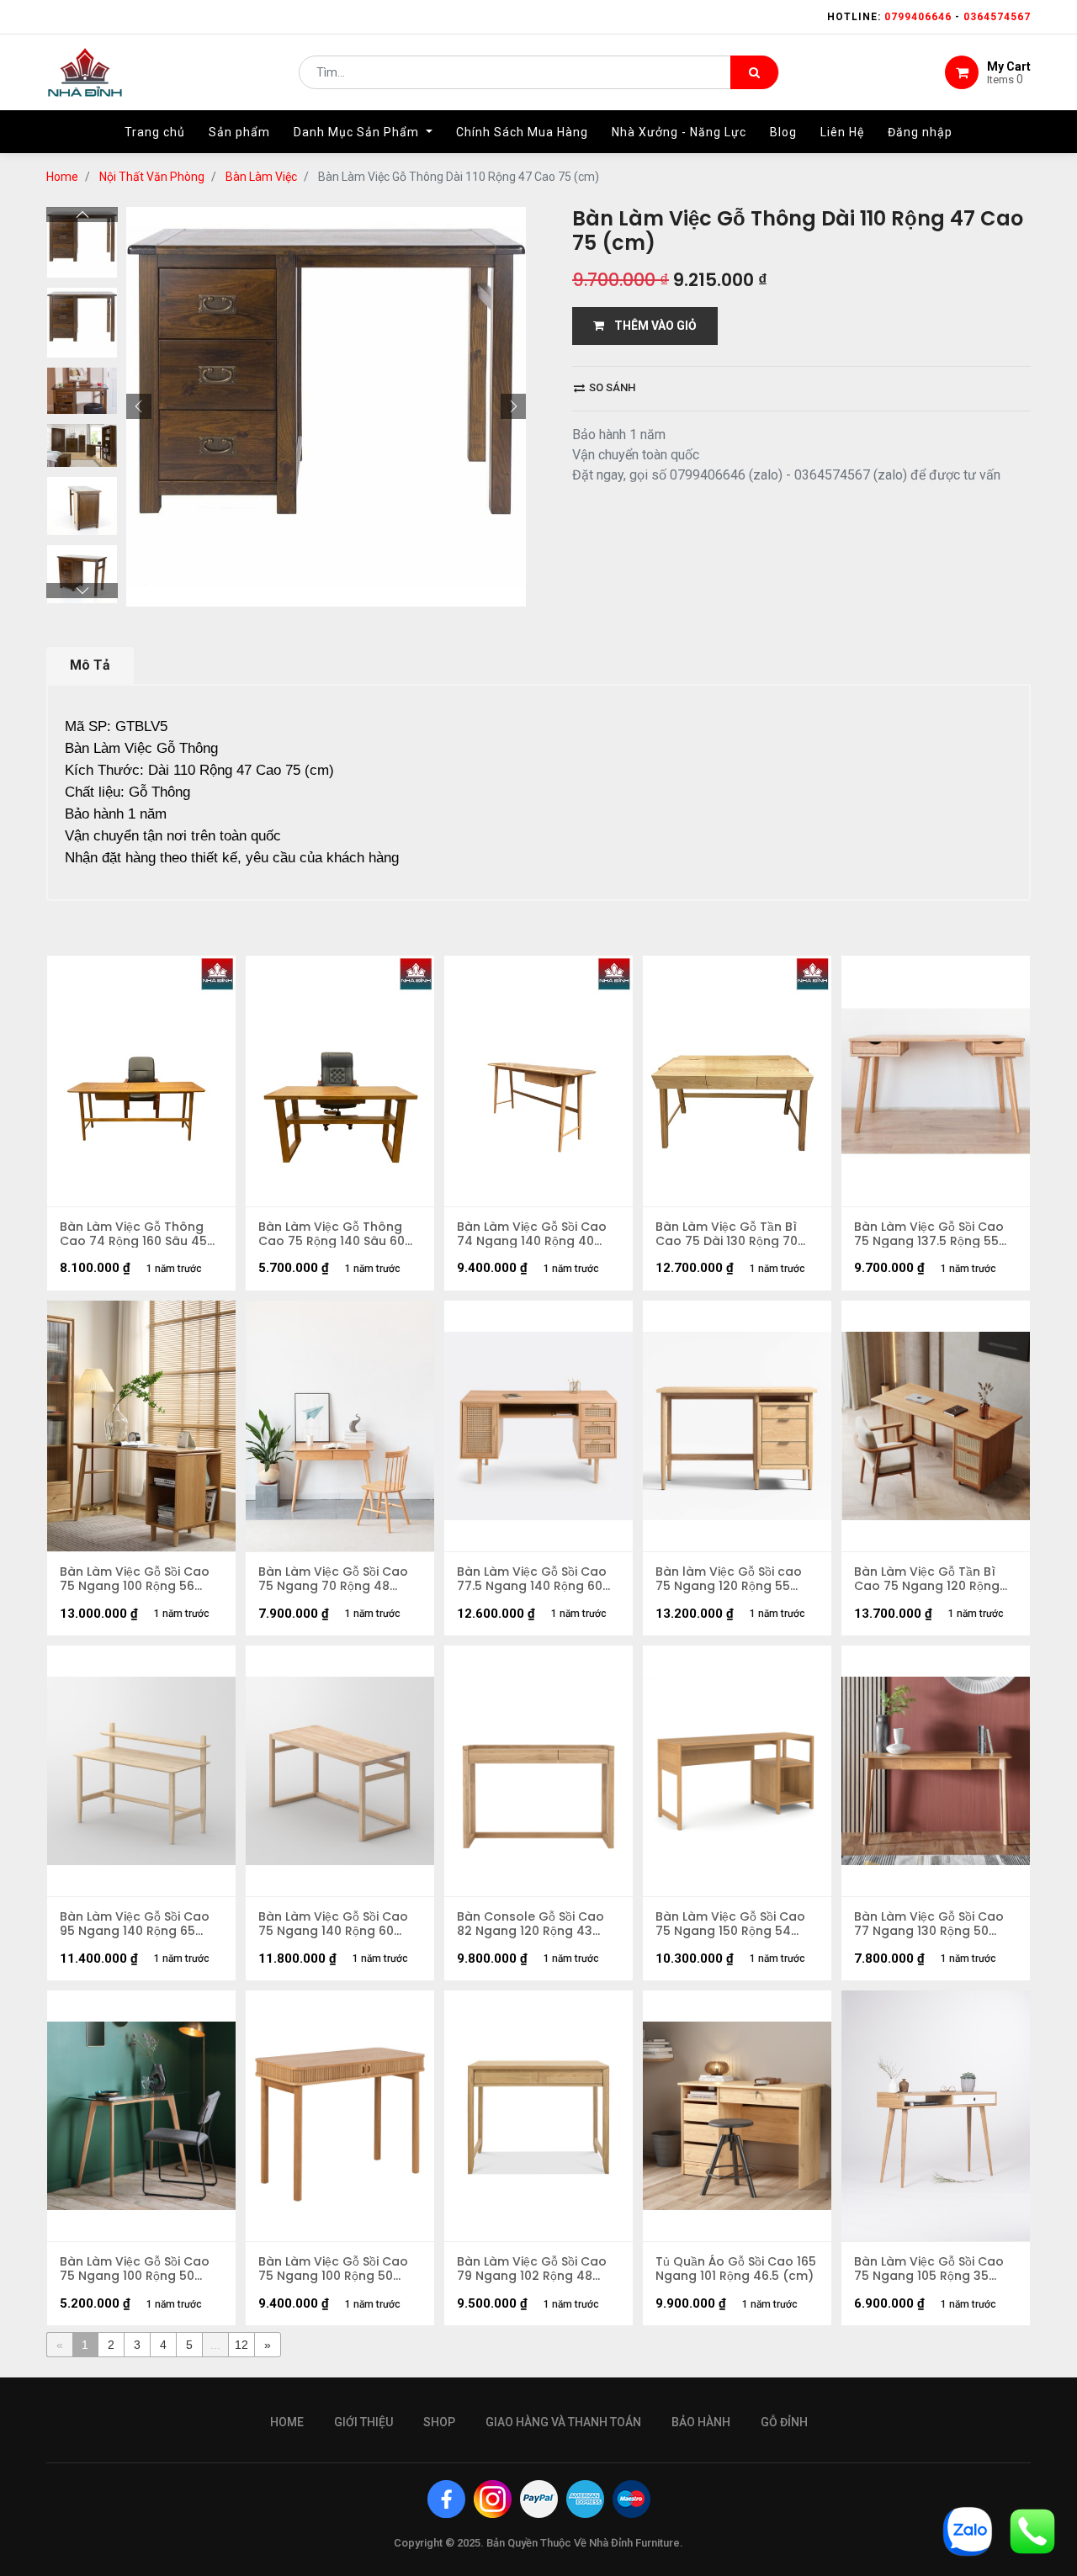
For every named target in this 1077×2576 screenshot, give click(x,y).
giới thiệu (363, 2422)
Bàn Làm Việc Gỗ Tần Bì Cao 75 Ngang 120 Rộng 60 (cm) (927, 1579)
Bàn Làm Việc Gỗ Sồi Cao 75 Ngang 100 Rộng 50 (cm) (333, 2269)
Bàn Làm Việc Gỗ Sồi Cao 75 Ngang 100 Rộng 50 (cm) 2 (135, 2269)
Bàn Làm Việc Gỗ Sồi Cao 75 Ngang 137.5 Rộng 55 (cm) (929, 1234)
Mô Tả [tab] (90, 665)
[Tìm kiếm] (754, 72)
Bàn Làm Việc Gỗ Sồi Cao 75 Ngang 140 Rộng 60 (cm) (333, 1924)
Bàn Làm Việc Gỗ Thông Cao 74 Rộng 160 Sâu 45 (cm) (133, 1234)
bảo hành (701, 2422)
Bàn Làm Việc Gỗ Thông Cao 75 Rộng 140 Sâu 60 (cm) (332, 1234)
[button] (139, 406)
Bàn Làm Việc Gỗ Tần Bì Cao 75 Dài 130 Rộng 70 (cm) (727, 1234)
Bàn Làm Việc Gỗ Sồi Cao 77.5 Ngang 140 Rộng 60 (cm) (532, 1579)
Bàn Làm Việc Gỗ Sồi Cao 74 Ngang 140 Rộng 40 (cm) (532, 1234)
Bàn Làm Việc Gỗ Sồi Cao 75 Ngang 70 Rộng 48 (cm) (333, 1579)
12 (241, 2345)
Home (62, 177)
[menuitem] (155, 132)
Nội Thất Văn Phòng (152, 177)
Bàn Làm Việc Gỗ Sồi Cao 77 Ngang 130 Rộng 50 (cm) (929, 1924)
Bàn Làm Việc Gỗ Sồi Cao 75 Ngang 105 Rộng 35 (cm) (929, 2269)
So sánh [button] (611, 387)
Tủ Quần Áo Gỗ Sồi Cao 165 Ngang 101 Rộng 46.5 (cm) (736, 2269)
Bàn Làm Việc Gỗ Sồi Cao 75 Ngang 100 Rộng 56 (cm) (135, 1579)
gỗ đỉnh (784, 2422)
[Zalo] (968, 2530)
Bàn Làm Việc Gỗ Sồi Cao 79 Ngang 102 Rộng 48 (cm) (532, 2269)
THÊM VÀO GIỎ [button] (650, 326)
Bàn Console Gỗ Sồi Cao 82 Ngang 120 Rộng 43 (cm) (531, 1924)
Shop (439, 2422)
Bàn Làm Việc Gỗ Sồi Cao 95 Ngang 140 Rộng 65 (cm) (135, 1924)
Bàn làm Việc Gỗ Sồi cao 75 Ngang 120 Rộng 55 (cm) (729, 1579)
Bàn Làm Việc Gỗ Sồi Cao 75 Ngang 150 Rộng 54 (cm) (730, 1924)
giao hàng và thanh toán (563, 2422)
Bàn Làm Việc (261, 177)
